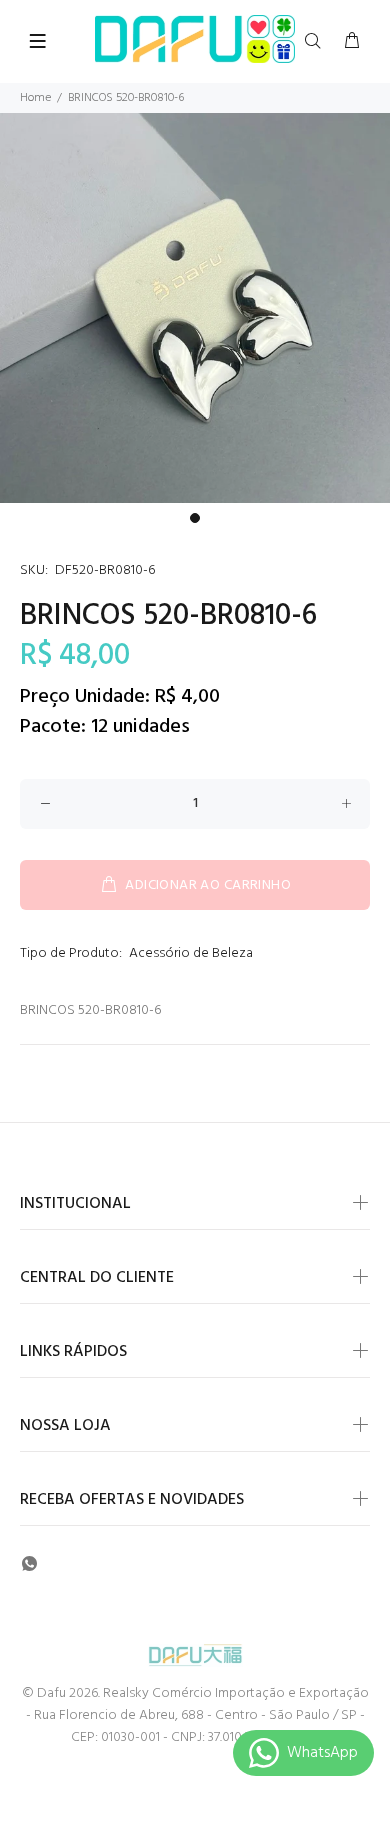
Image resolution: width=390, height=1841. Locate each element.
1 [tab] (195, 518)
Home (35, 98)
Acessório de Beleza (191, 953)
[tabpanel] (195, 308)
